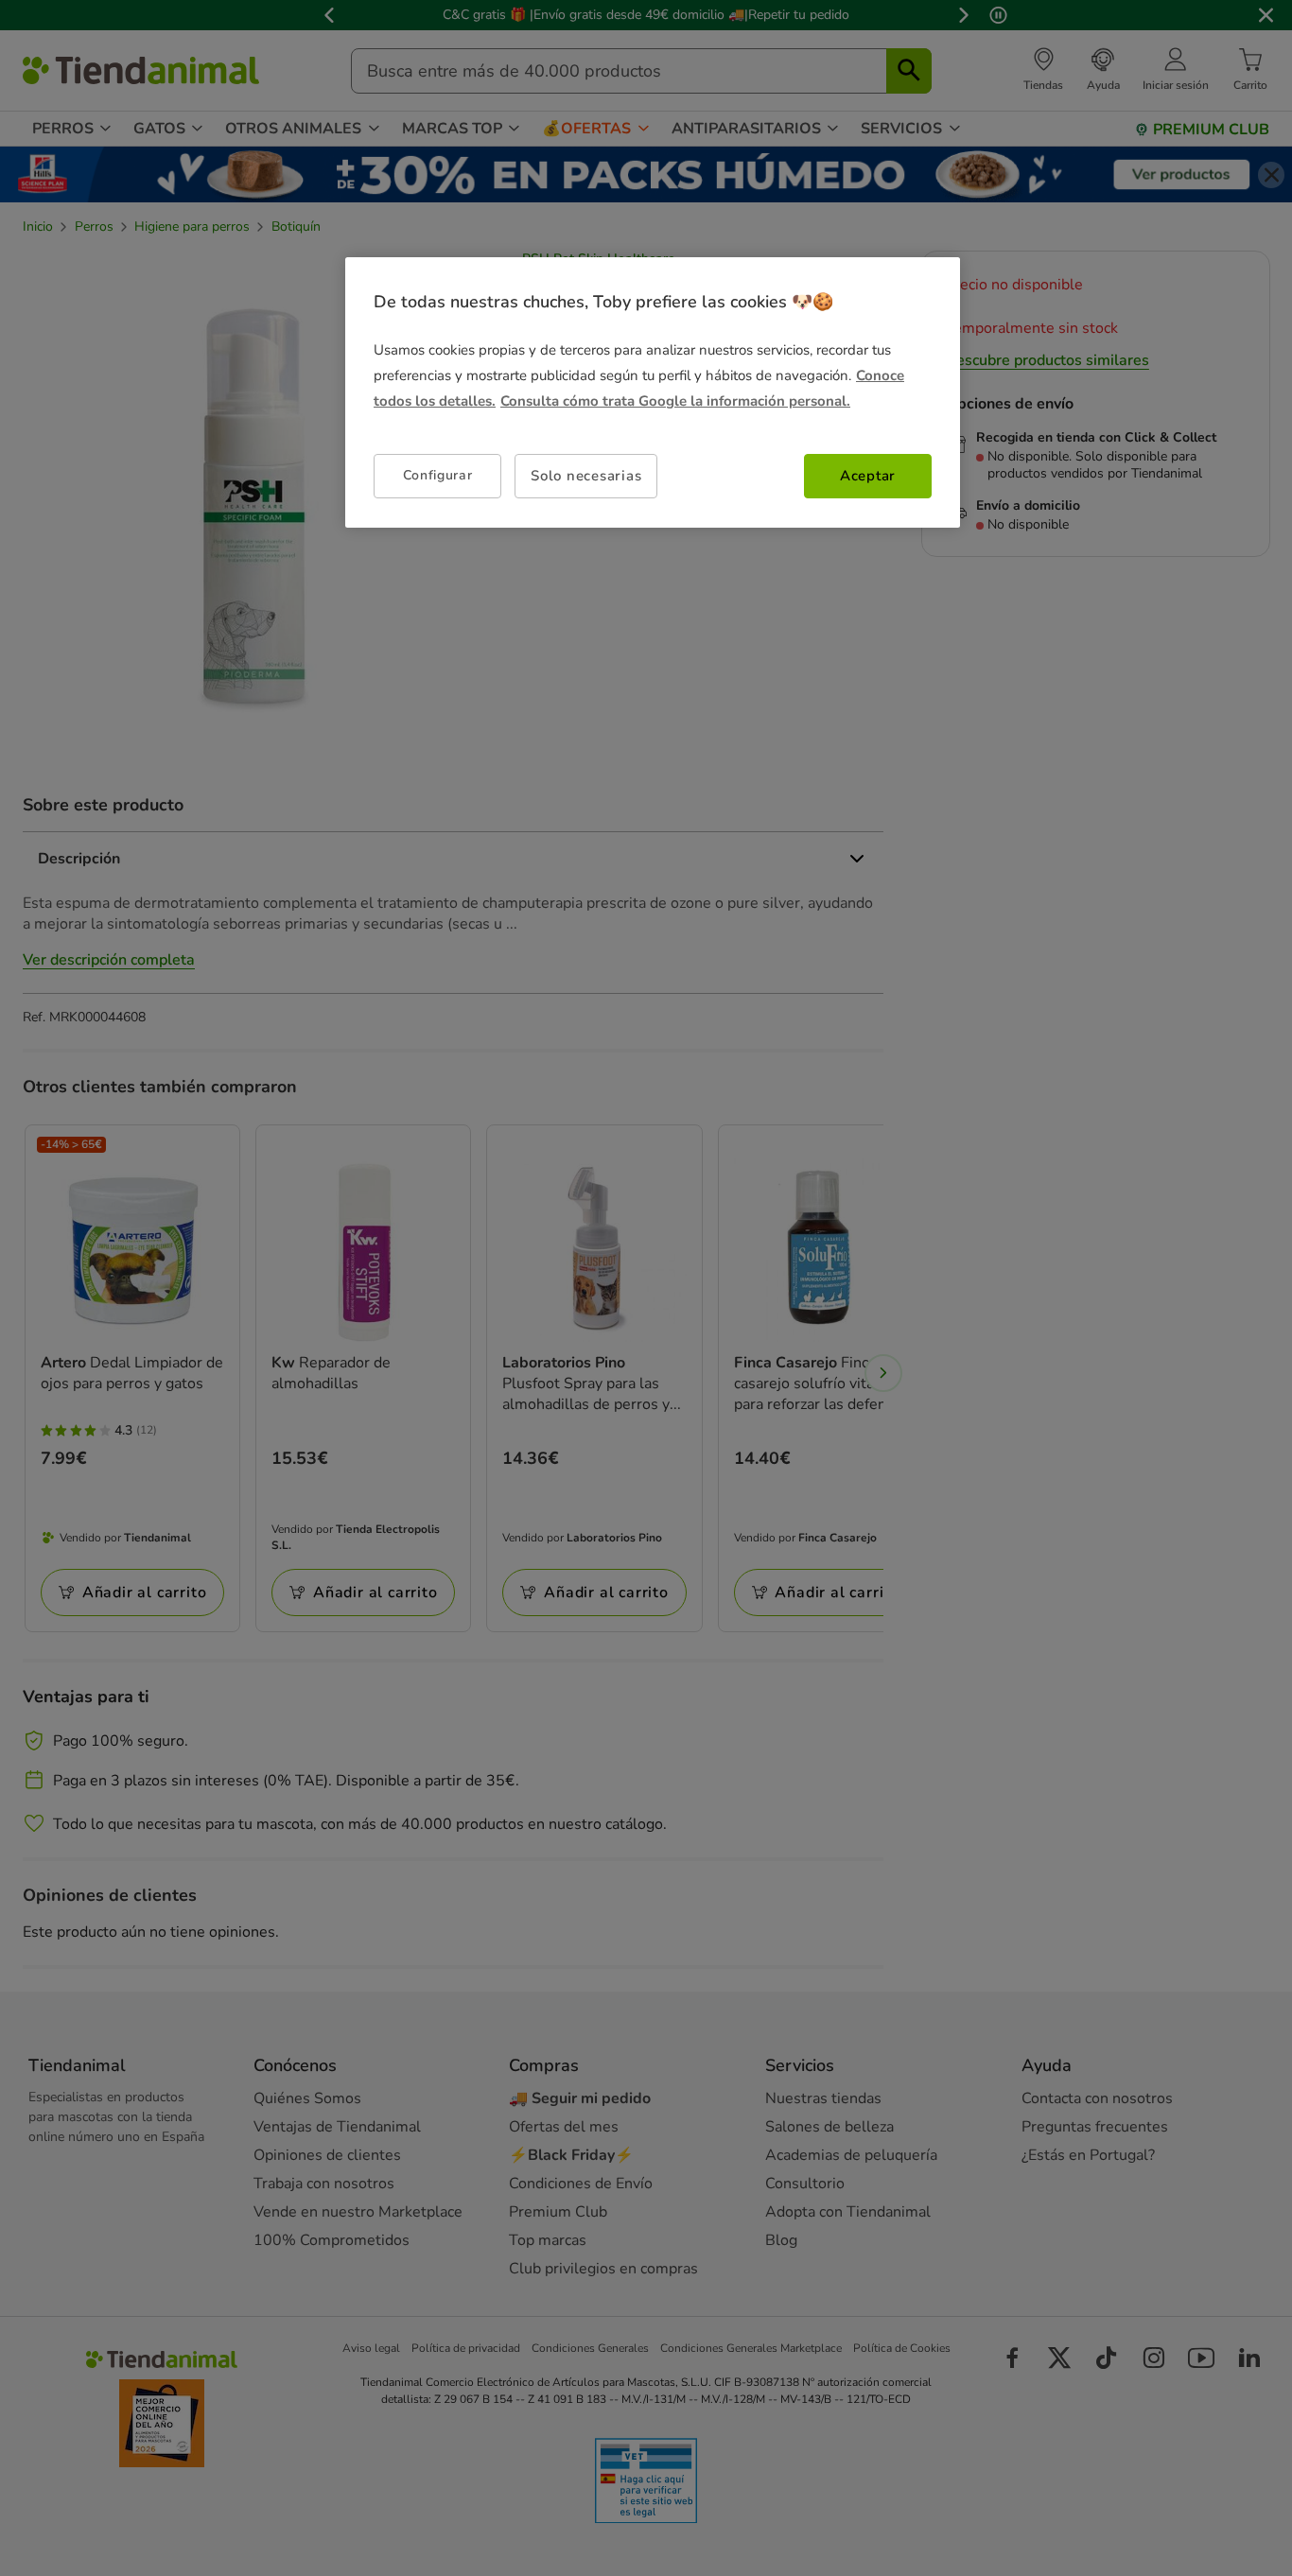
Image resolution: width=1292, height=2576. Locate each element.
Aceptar (868, 476)
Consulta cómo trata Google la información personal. (675, 401)
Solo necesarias (586, 476)
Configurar (438, 475)
